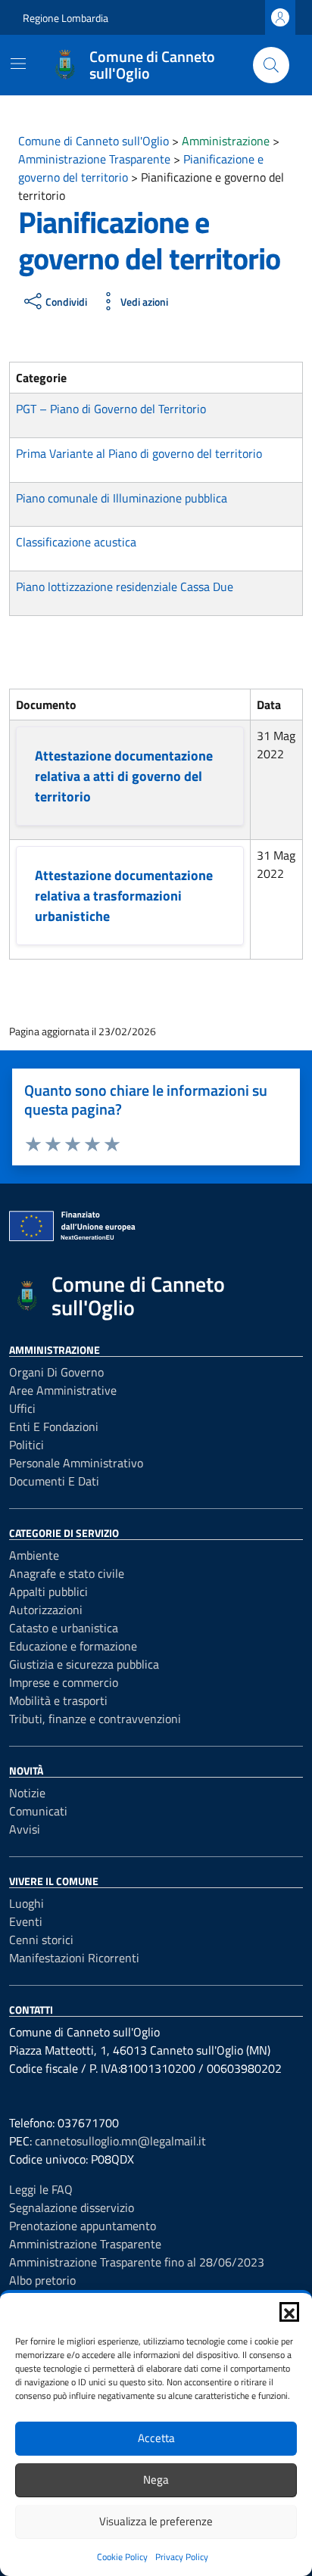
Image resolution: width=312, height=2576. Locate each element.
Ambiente (34, 1555)
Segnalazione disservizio (72, 2207)
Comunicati (38, 1811)
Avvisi (25, 1829)
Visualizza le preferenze (156, 2521)
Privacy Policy (182, 2557)
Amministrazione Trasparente (85, 2244)
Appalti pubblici (48, 1591)
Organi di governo (56, 1372)
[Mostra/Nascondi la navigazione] (18, 64)
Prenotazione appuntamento (83, 2226)
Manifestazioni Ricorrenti (74, 1958)
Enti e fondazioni (54, 1426)
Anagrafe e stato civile (67, 1573)
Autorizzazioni (46, 1610)
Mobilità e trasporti (58, 1700)
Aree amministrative (63, 1390)
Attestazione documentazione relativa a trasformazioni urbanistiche (124, 896)
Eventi (26, 1921)
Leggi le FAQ (41, 2189)
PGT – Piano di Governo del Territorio (111, 409)
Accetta (156, 2438)
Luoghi (27, 1903)
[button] (289, 2312)
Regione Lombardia (66, 18)
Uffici (22, 1408)
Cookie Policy (122, 2557)
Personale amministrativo (76, 1463)
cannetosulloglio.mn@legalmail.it (120, 2141)
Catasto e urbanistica (64, 1628)
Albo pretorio (42, 2280)
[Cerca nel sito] (271, 65)
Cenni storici (41, 1940)
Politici (27, 1445)
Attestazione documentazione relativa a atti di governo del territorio (124, 776)
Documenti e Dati (54, 1481)
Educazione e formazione (73, 1646)
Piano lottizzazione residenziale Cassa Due (125, 586)
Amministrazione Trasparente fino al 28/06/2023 (137, 2262)
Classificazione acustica (76, 542)
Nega (156, 2480)
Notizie (27, 1793)
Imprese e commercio (64, 1682)
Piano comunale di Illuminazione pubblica (122, 498)
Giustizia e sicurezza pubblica (84, 1664)
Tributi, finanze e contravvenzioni (95, 1719)
